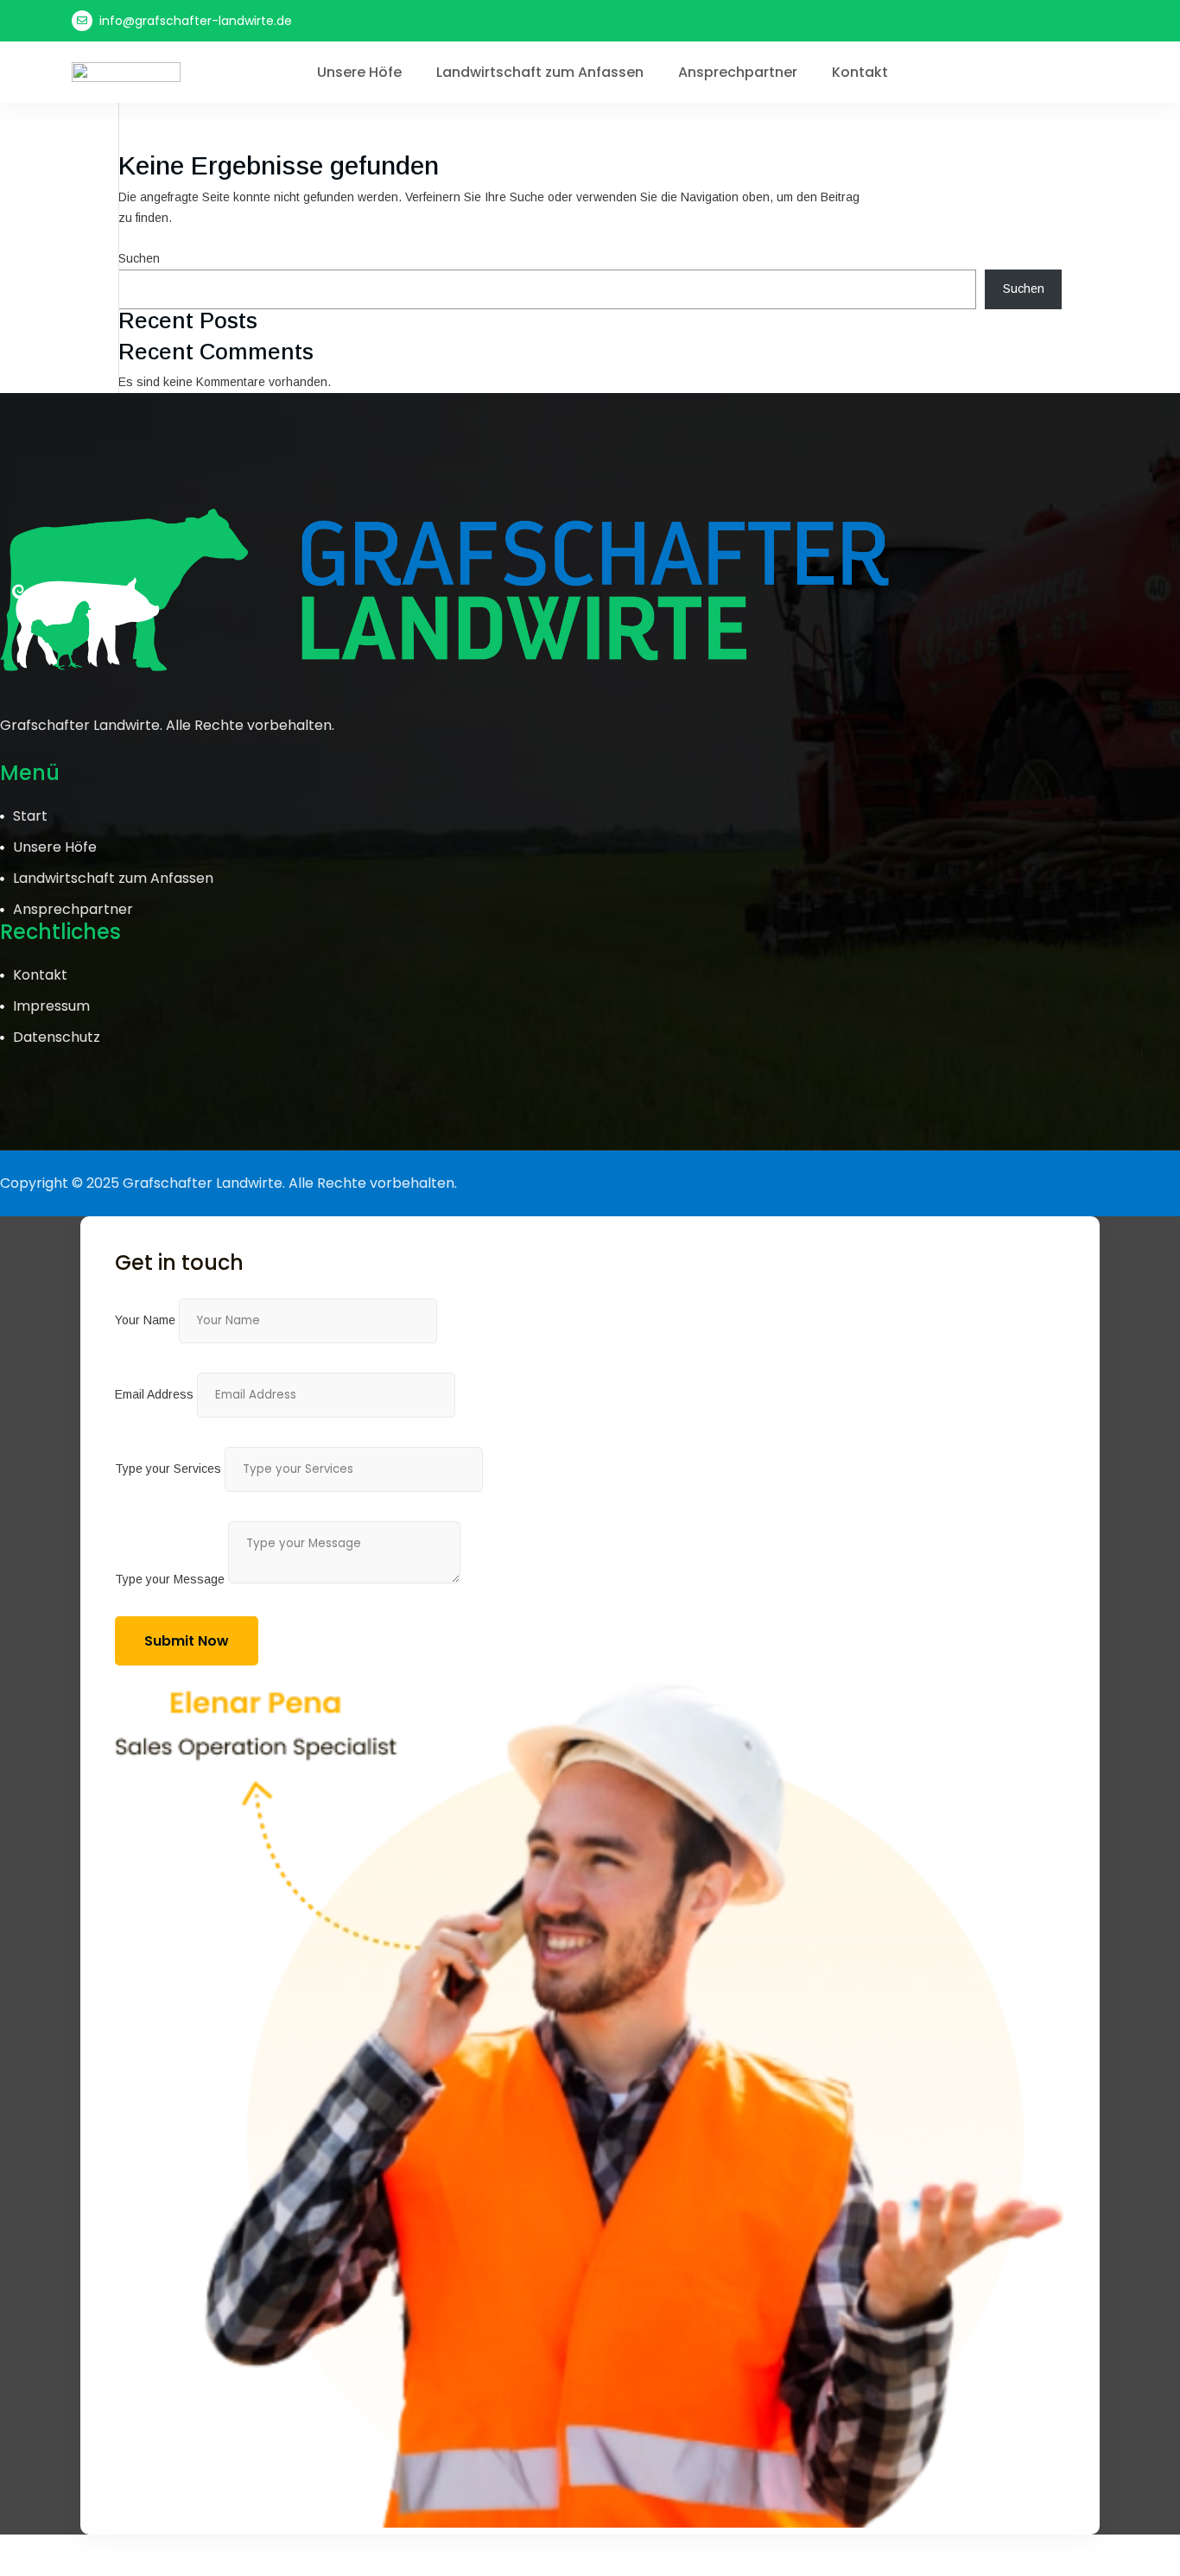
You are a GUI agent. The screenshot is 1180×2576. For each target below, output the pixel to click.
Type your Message (170, 1579)
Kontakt (860, 73)
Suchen (139, 258)
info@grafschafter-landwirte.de (196, 21)
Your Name (145, 1320)
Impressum (51, 1006)
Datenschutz (57, 1037)
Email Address (154, 1394)
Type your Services (168, 1469)
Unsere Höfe (359, 73)
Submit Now (187, 1641)
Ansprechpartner (738, 73)
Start (30, 816)
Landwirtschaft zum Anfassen (540, 73)
